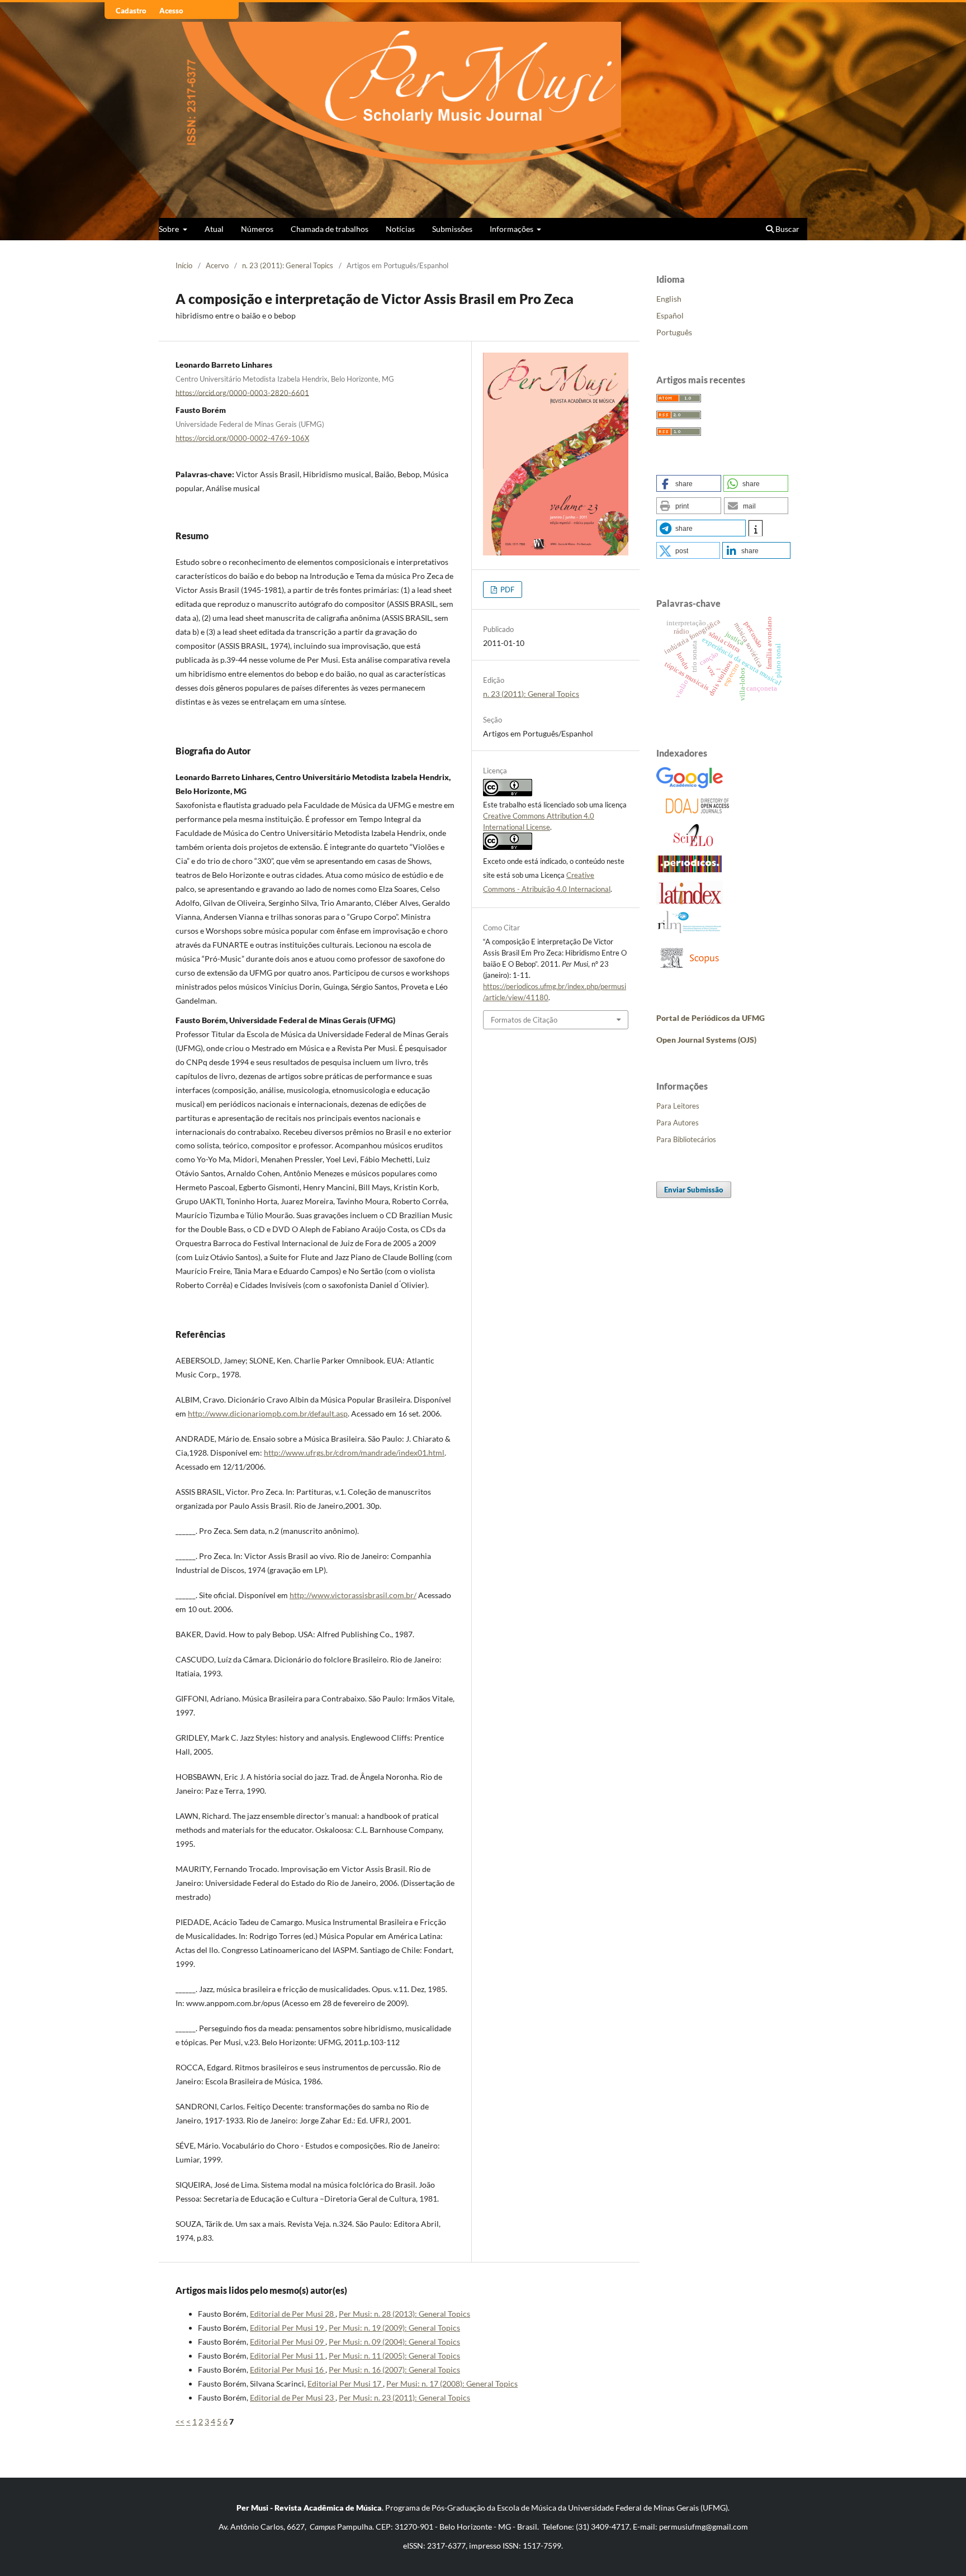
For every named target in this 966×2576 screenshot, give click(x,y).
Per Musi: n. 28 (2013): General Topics (404, 2314)
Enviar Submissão (694, 1190)
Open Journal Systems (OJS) (706, 1040)
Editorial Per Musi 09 (288, 2342)
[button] (689, 483)
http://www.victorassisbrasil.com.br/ (353, 1595)
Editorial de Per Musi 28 (293, 2314)
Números (257, 229)
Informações (512, 229)
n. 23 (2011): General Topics (288, 265)
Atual (214, 229)
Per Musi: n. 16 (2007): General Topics (394, 2370)
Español (670, 315)
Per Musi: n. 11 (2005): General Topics (394, 2356)
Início (184, 265)
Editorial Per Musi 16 (288, 2370)
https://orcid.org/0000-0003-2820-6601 (242, 392)
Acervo (217, 265)
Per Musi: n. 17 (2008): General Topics (452, 2383)
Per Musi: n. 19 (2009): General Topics (394, 2328)
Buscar (787, 229)
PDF (506, 590)
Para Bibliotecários (686, 1139)
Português (674, 332)
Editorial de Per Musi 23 (293, 2397)
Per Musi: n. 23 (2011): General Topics (404, 2397)
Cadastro (131, 11)
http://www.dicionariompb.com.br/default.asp (268, 1413)
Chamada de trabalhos (330, 229)
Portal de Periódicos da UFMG (711, 1018)
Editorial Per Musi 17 (345, 2383)
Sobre (170, 229)
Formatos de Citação (524, 1020)
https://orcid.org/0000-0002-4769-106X (242, 438)
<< (180, 2421)
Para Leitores (678, 1106)
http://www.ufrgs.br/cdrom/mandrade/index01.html (354, 1453)
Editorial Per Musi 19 (288, 2328)
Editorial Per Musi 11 (288, 2356)
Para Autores (678, 1123)
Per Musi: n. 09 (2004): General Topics (394, 2342)
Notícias (400, 229)
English (669, 299)
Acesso (171, 11)
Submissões (452, 229)
